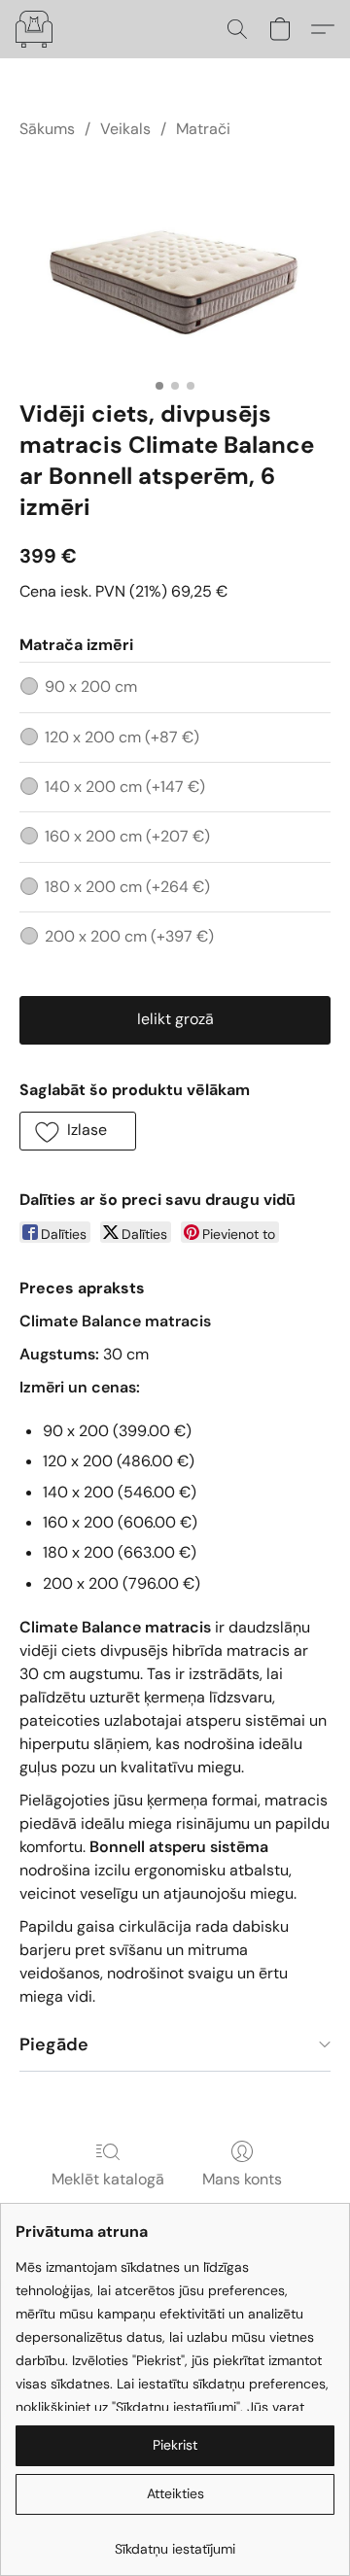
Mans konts (242, 2179)
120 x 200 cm (122, 737)
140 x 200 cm (125, 787)
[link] (175, 2542)
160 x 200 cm (127, 836)
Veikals (125, 129)
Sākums (47, 129)
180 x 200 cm (127, 887)
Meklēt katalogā (108, 2179)
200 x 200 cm (129, 936)
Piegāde (54, 2044)
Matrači (203, 129)
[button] (35, 29)
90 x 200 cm (91, 687)
